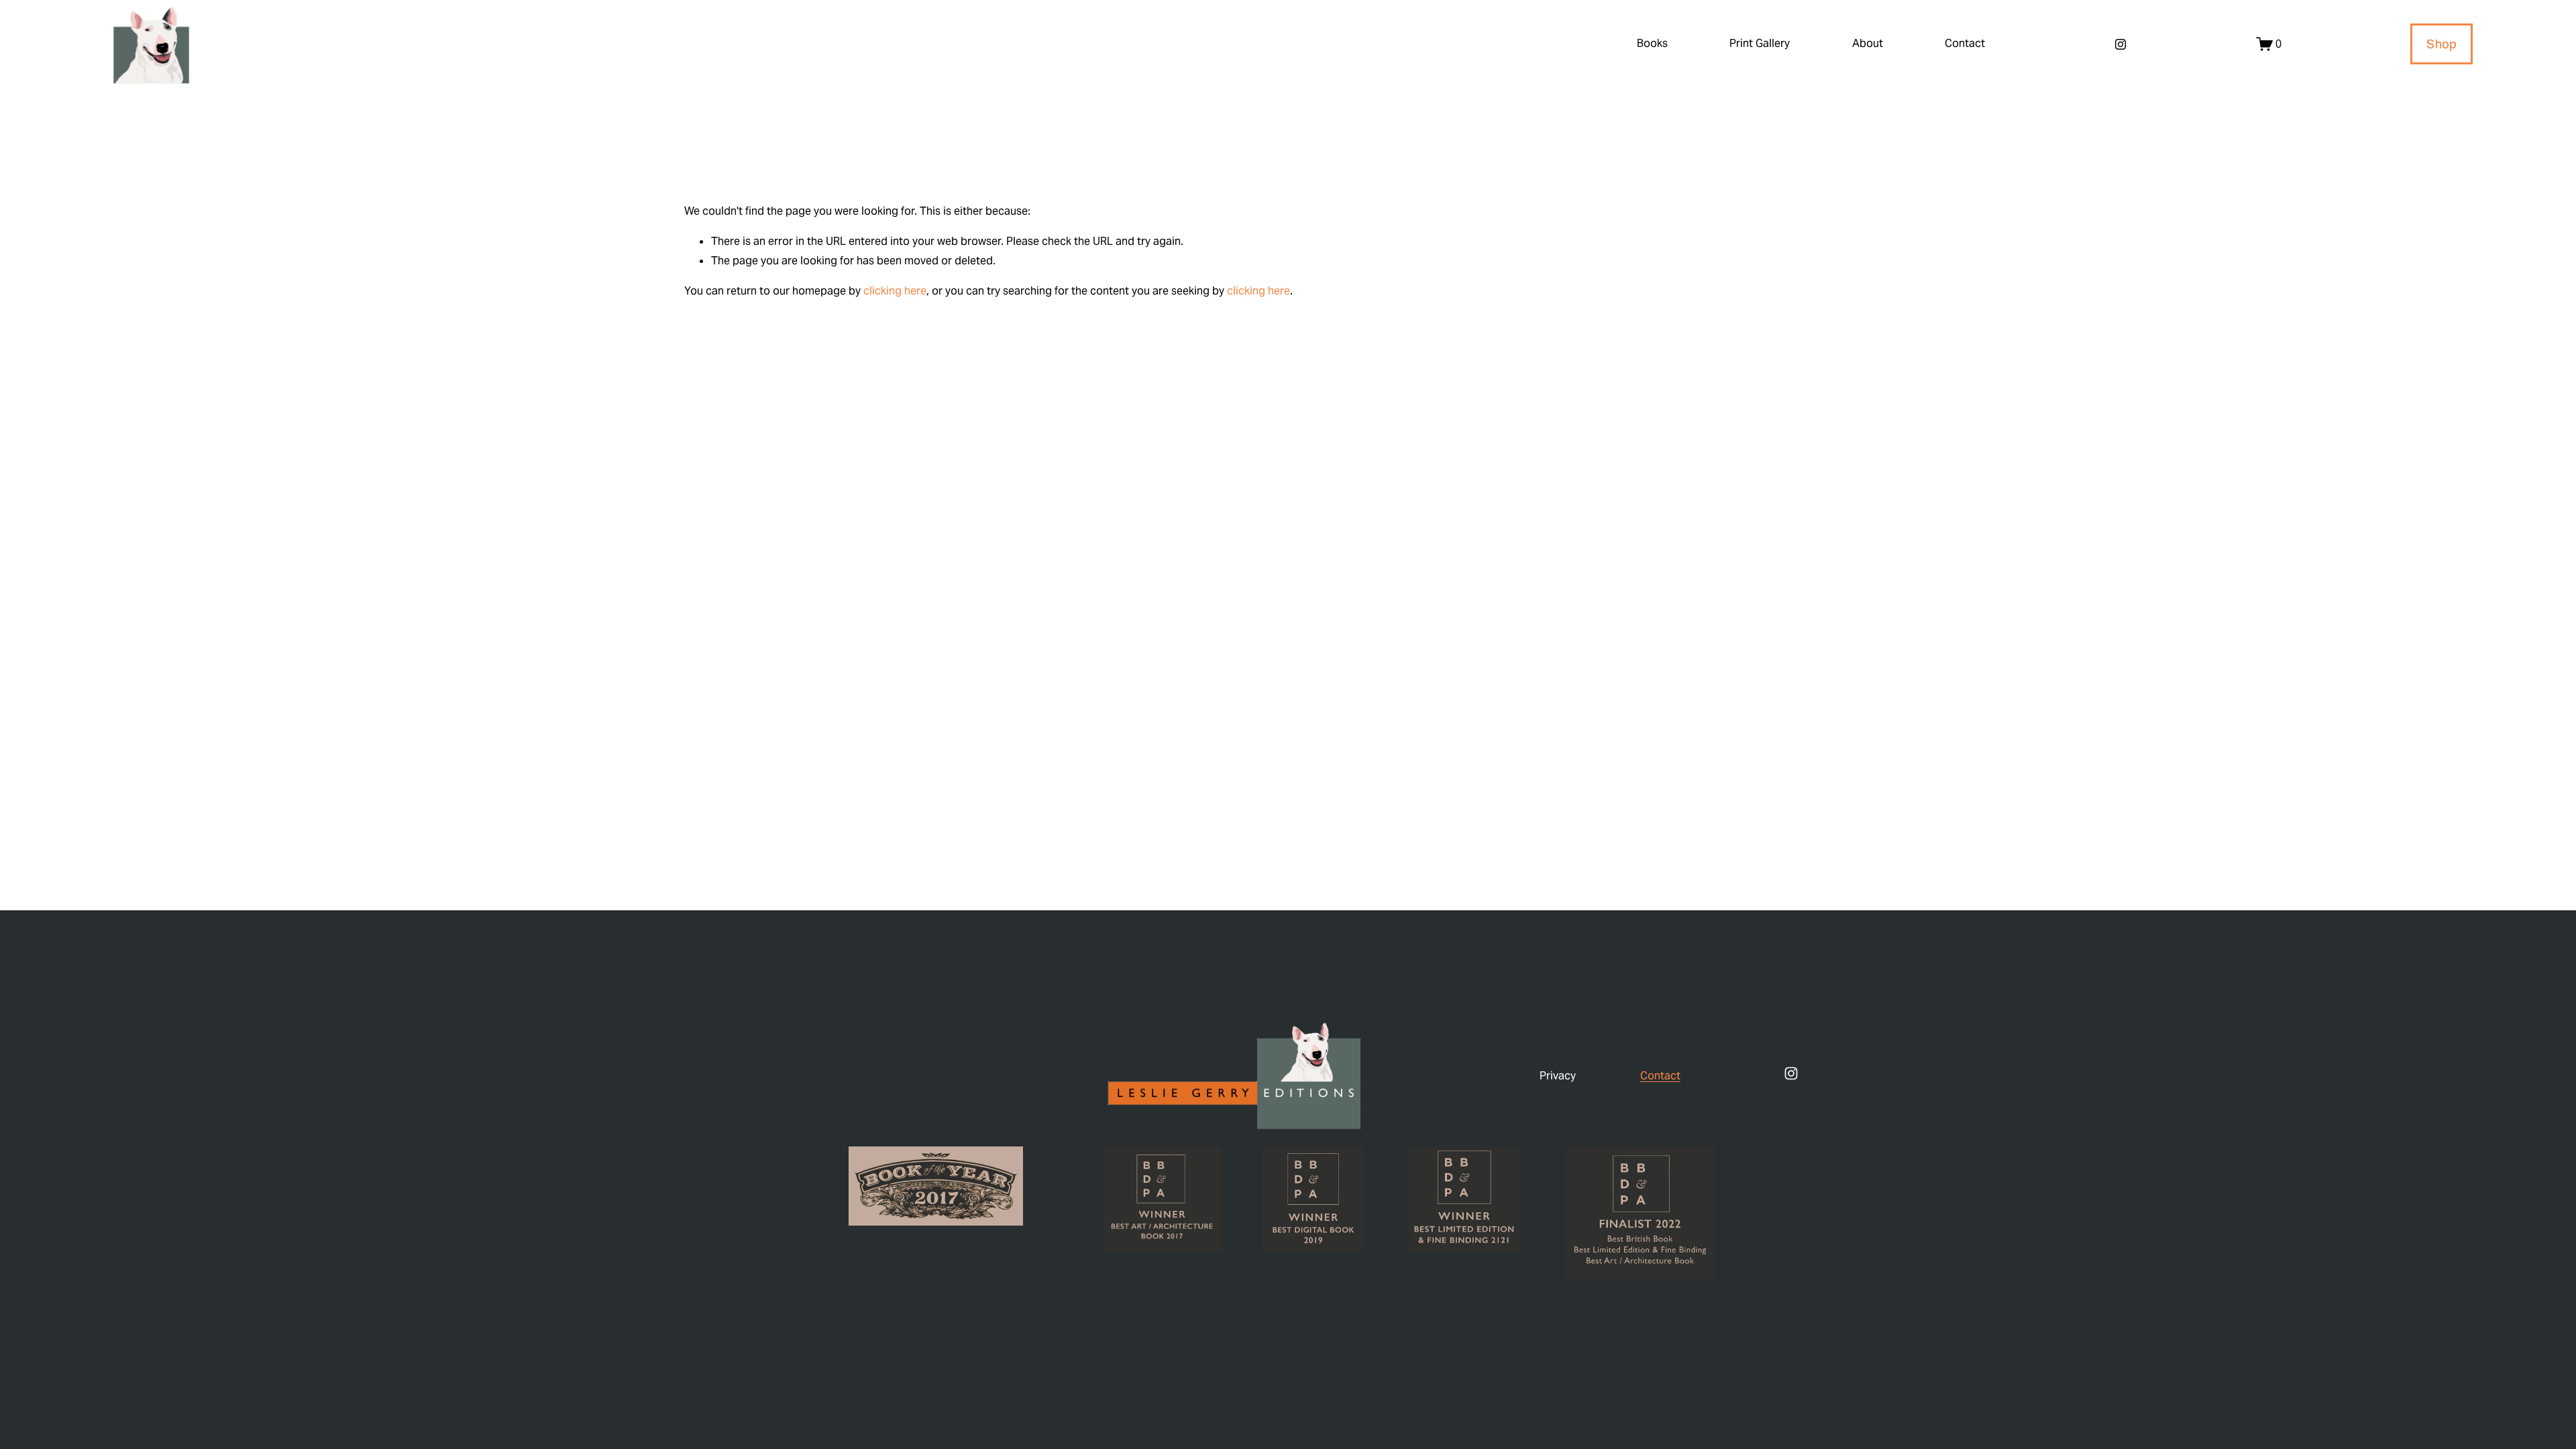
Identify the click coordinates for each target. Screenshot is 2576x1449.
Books (1652, 43)
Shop (2441, 44)
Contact (1965, 43)
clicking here (895, 291)
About (1868, 43)
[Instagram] (2121, 44)
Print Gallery (1760, 43)
